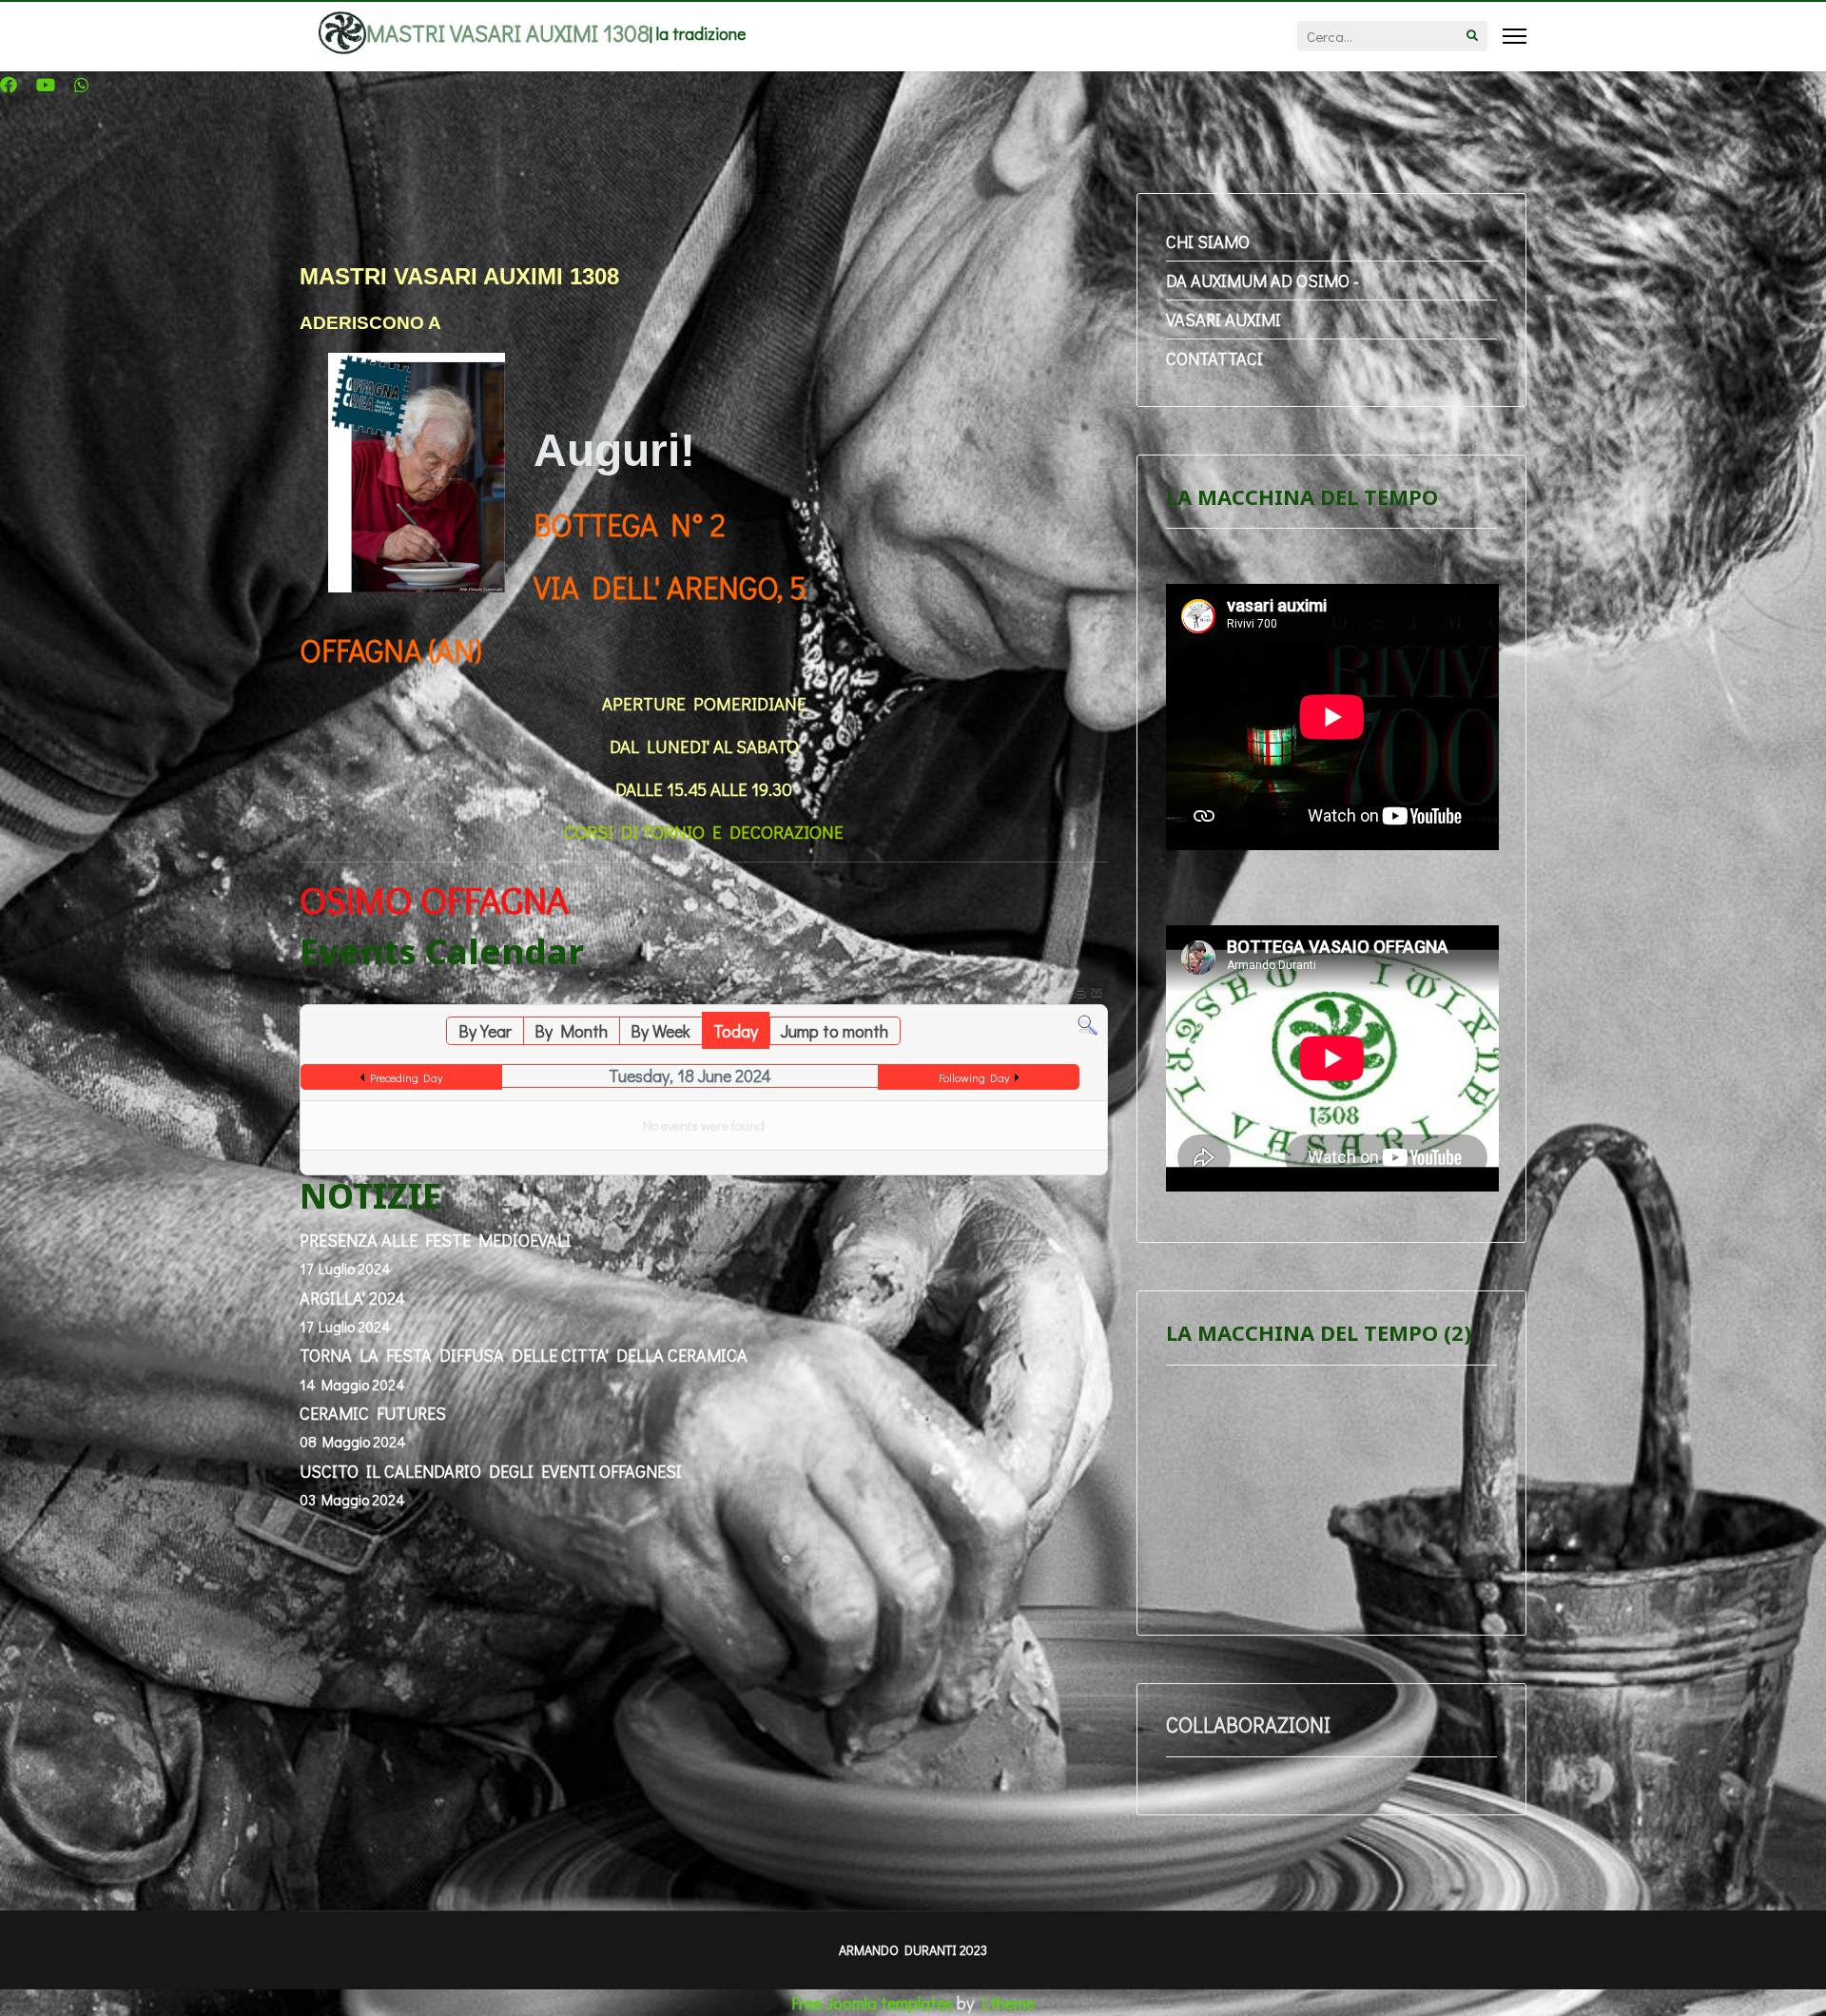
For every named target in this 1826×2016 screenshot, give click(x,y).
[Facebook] (9, 85)
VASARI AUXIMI (1224, 320)
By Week (660, 1031)
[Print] (1080, 996)
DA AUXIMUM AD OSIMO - (1263, 281)
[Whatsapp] (82, 85)
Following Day (974, 1077)
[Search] (1088, 1026)
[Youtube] (46, 85)
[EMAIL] (1097, 996)
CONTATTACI (1214, 359)
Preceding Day (406, 1077)
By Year (485, 1031)
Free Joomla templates (872, 2003)
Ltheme (1008, 2003)
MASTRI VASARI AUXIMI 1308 (508, 33)
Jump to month (835, 1031)
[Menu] (1515, 36)
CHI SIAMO (1208, 242)
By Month (571, 1031)
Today (736, 1031)
